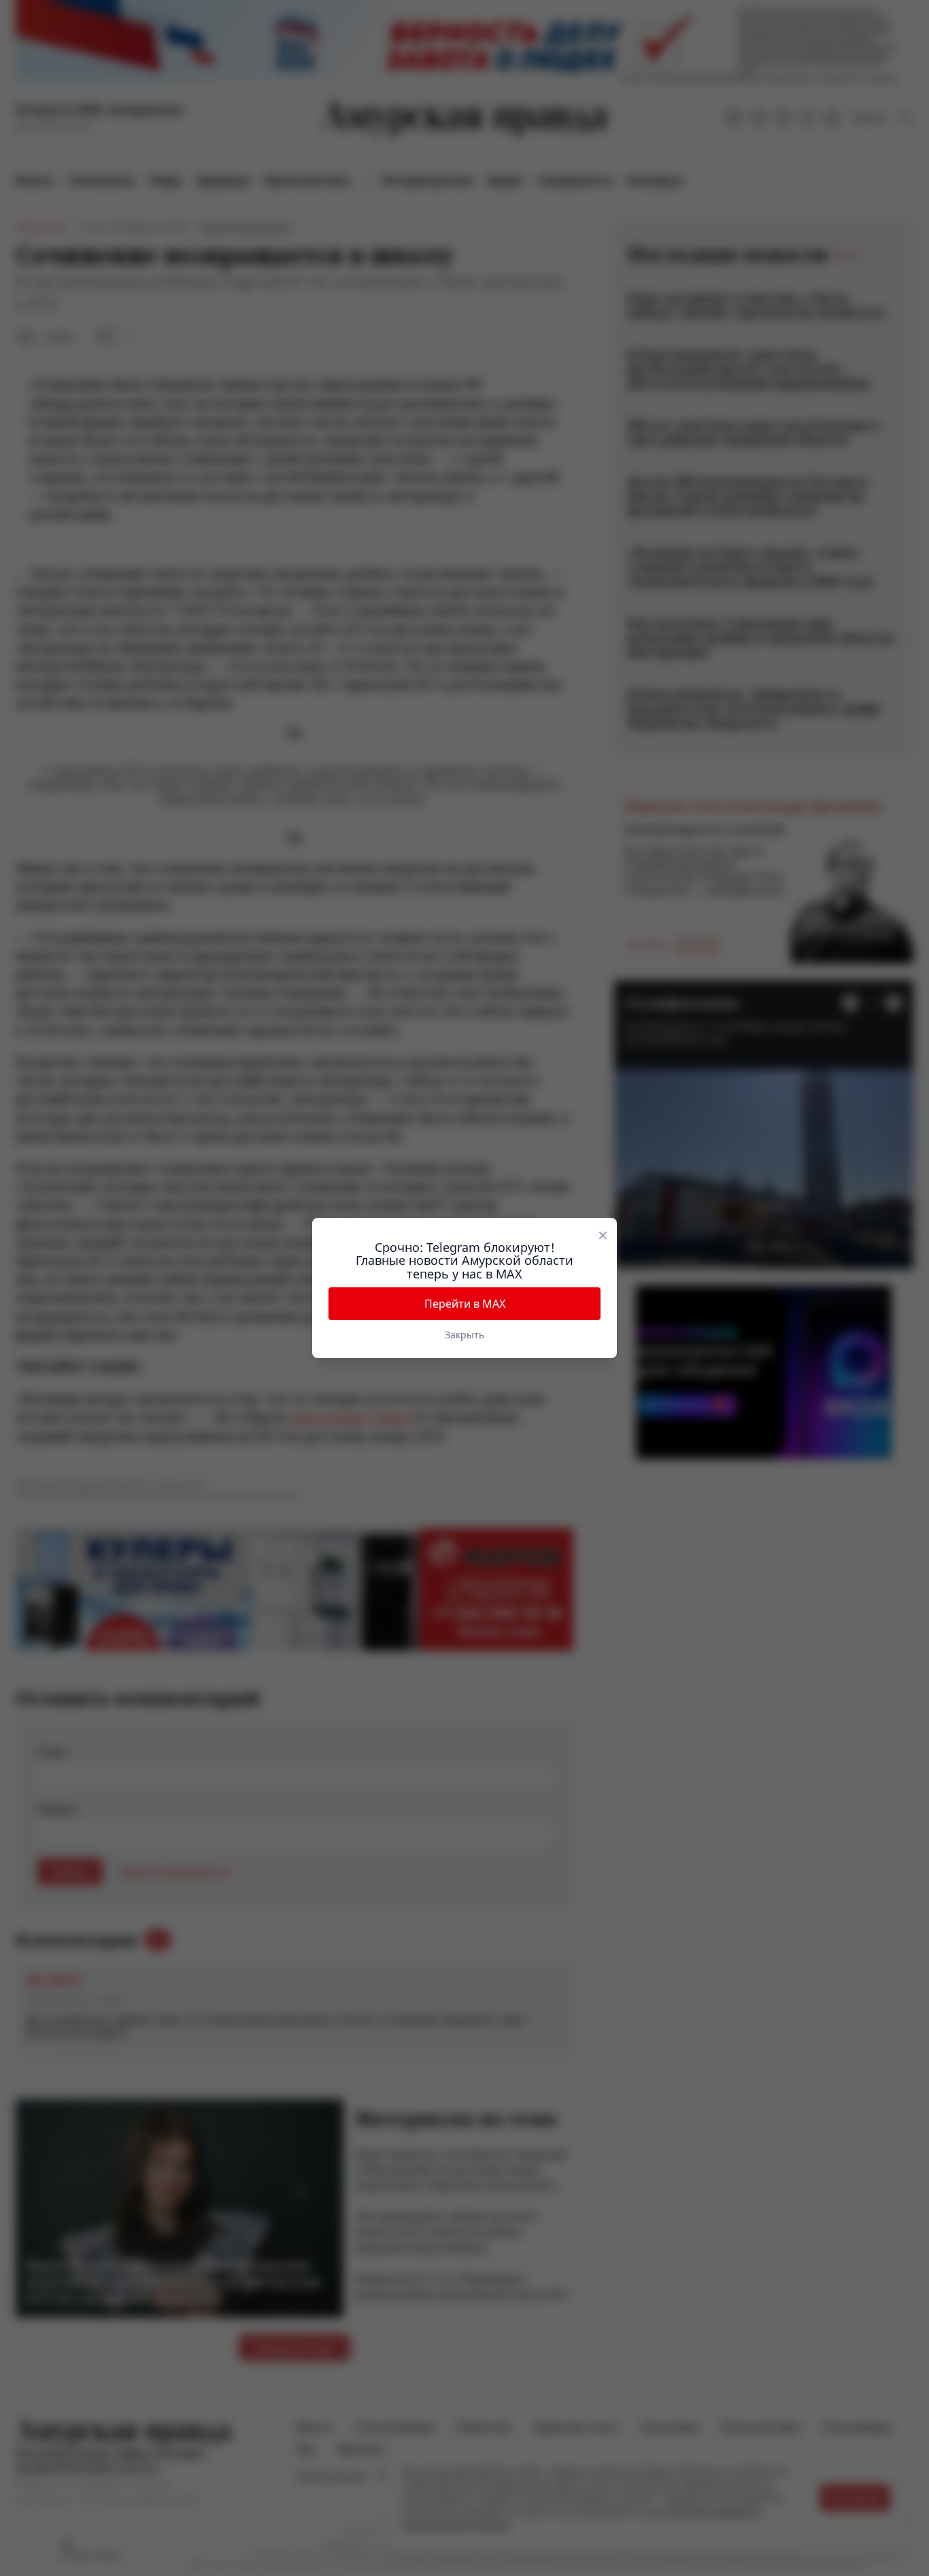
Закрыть (464, 1335)
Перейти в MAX (465, 1304)
